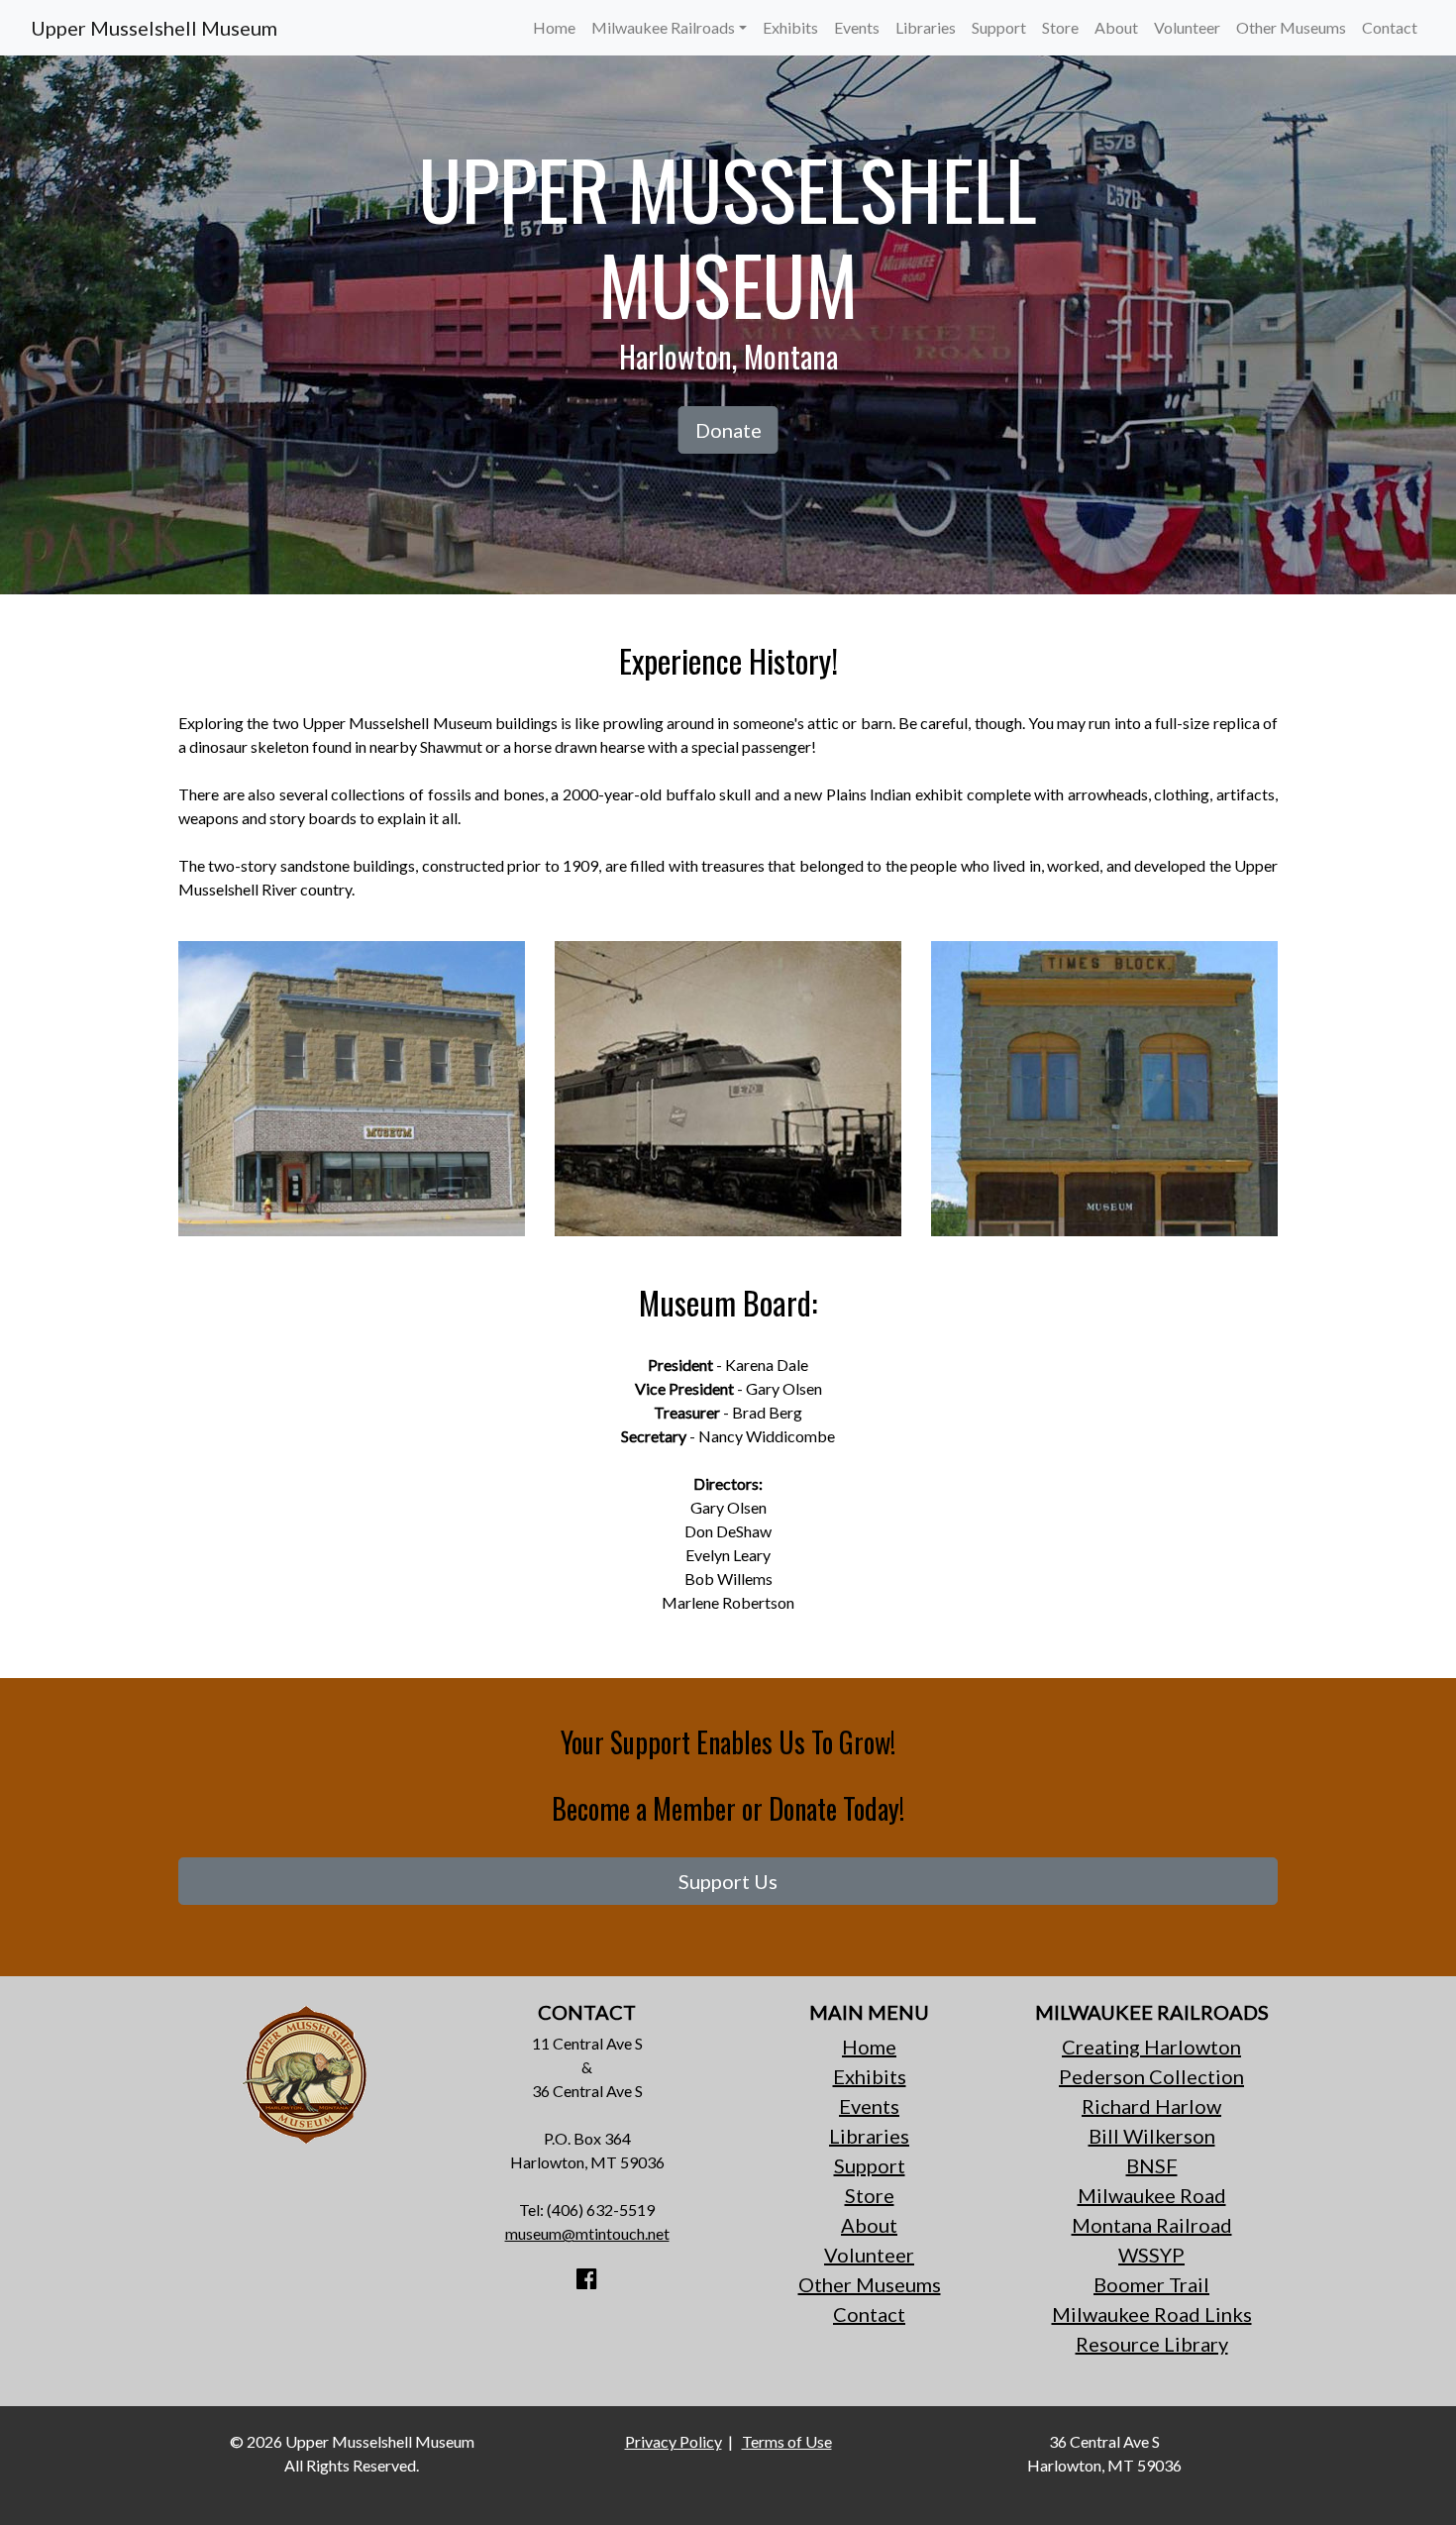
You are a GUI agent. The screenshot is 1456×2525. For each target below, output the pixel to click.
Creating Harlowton (1151, 2047)
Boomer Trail (1151, 2284)
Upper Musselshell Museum (154, 28)
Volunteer (1187, 27)
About (1116, 27)
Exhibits (790, 27)
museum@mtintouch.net (587, 2233)
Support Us (728, 1881)
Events (857, 27)
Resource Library (1152, 2344)
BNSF (1152, 2165)
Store (1060, 27)
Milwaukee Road (1152, 2195)
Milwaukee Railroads (663, 27)
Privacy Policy (674, 2441)
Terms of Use (787, 2441)
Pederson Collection (1151, 2076)
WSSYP (1151, 2255)
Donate (728, 430)
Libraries (926, 27)
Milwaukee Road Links (1152, 2314)
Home (554, 27)
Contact (1390, 27)
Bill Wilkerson (1152, 2136)
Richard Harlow (1151, 2106)
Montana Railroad (1152, 2225)
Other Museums (1291, 27)
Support (999, 27)
